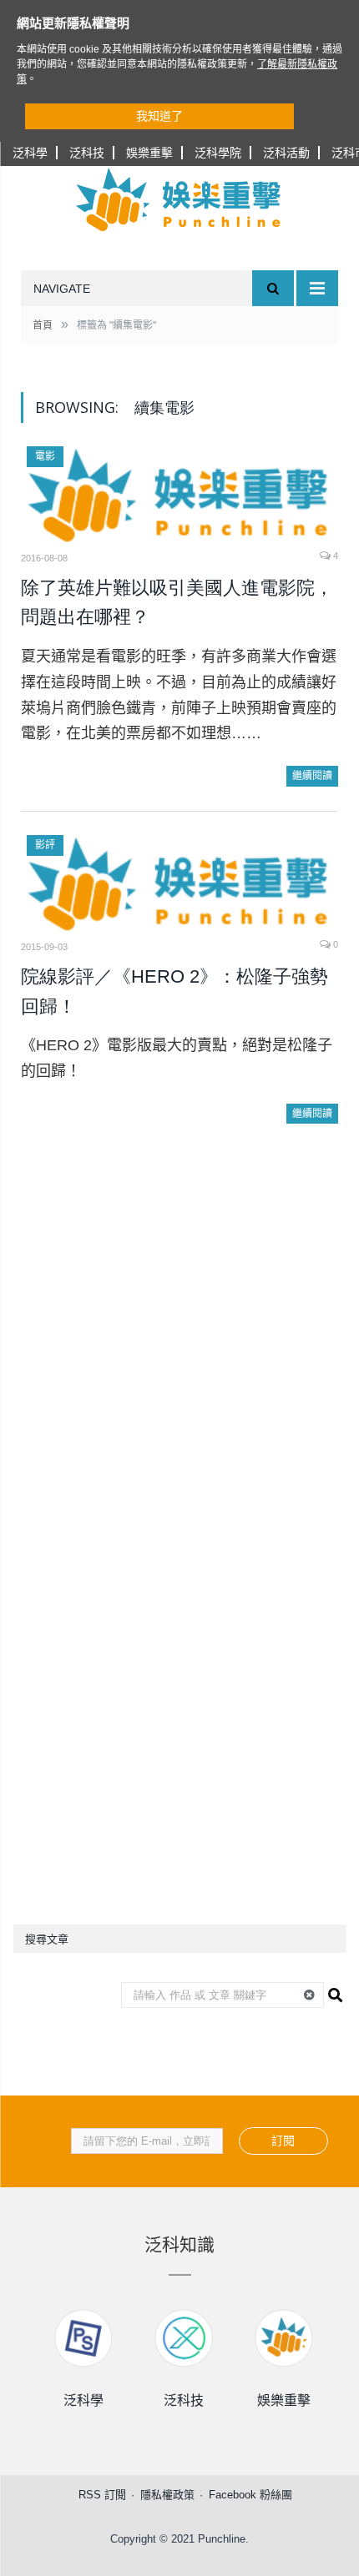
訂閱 (283, 2141)
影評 (45, 845)
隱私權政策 (167, 2495)
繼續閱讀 (312, 776)
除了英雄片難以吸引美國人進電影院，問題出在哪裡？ (177, 603)
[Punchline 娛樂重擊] (179, 199)
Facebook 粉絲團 (250, 2495)
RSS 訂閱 (102, 2495)
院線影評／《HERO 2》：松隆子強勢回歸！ (174, 991)
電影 (45, 456)
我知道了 (159, 116)
